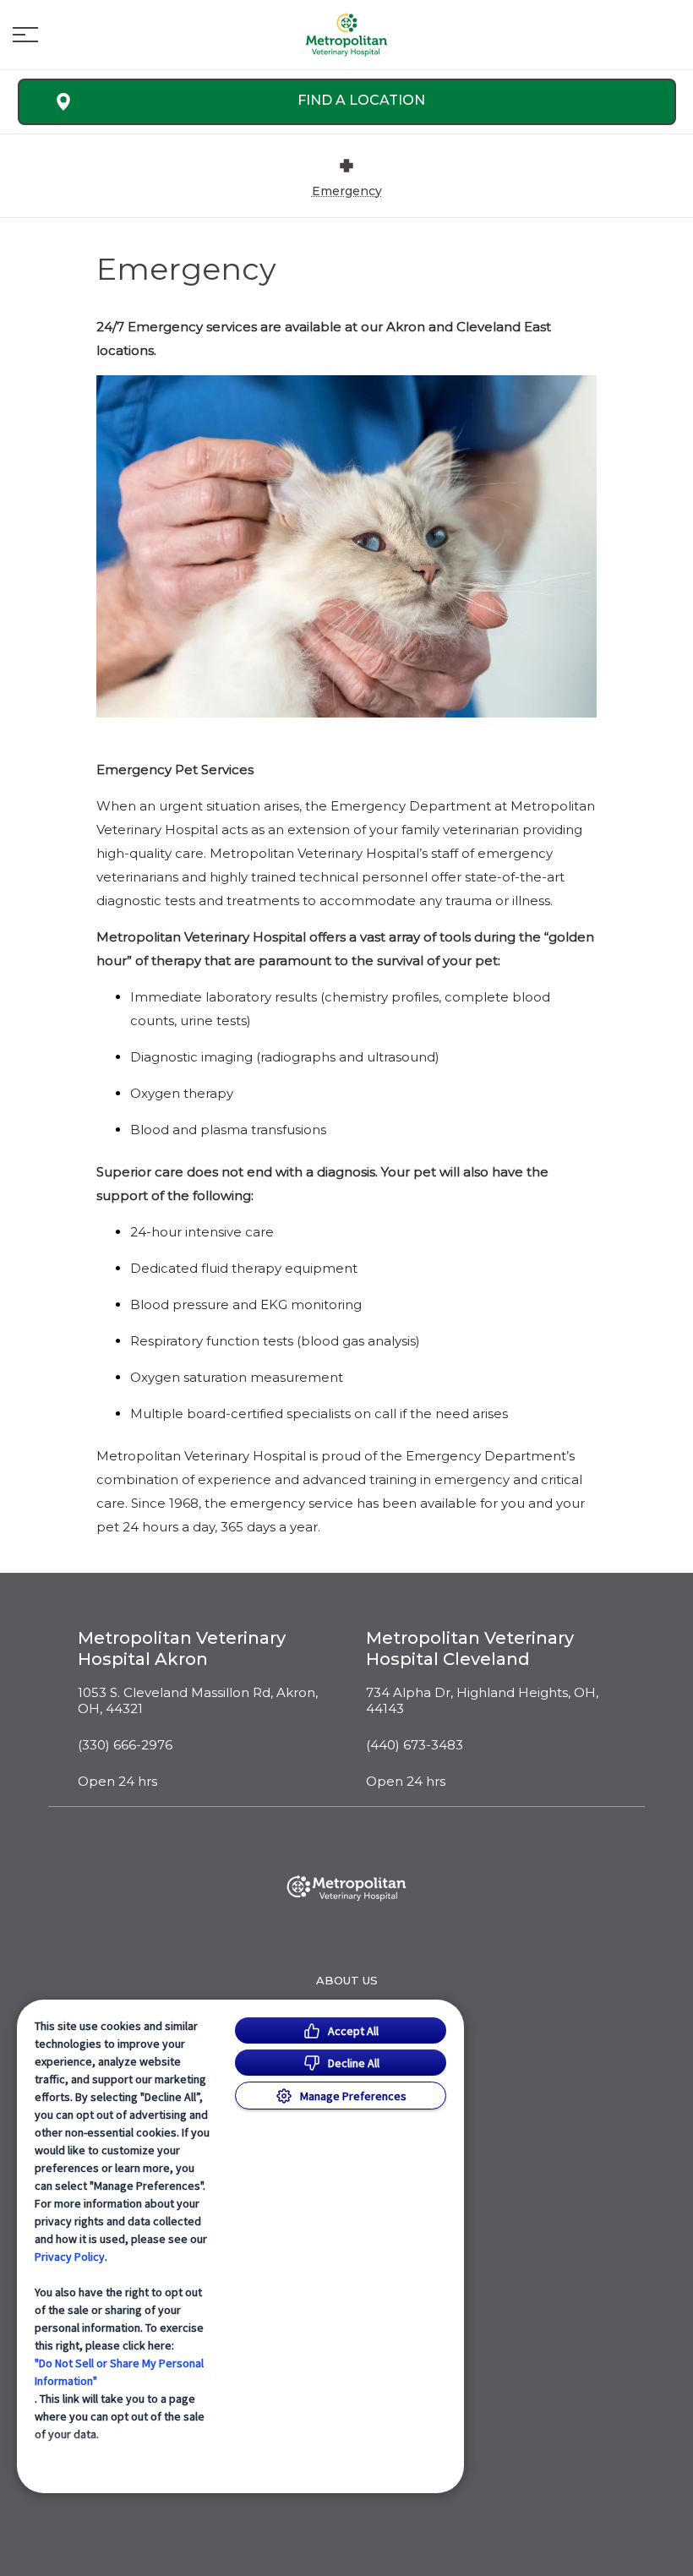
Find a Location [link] (361, 100)
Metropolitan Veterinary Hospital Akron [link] (182, 1648)
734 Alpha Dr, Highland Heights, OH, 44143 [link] (482, 1701)
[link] (346, 35)
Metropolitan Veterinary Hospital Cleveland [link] (470, 1648)
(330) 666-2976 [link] (125, 1745)
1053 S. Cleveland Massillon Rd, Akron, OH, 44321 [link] (198, 1701)
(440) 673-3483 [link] (415, 1745)
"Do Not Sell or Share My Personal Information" (119, 2372)
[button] (25, 35)
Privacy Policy (70, 2257)
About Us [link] (347, 1980)
